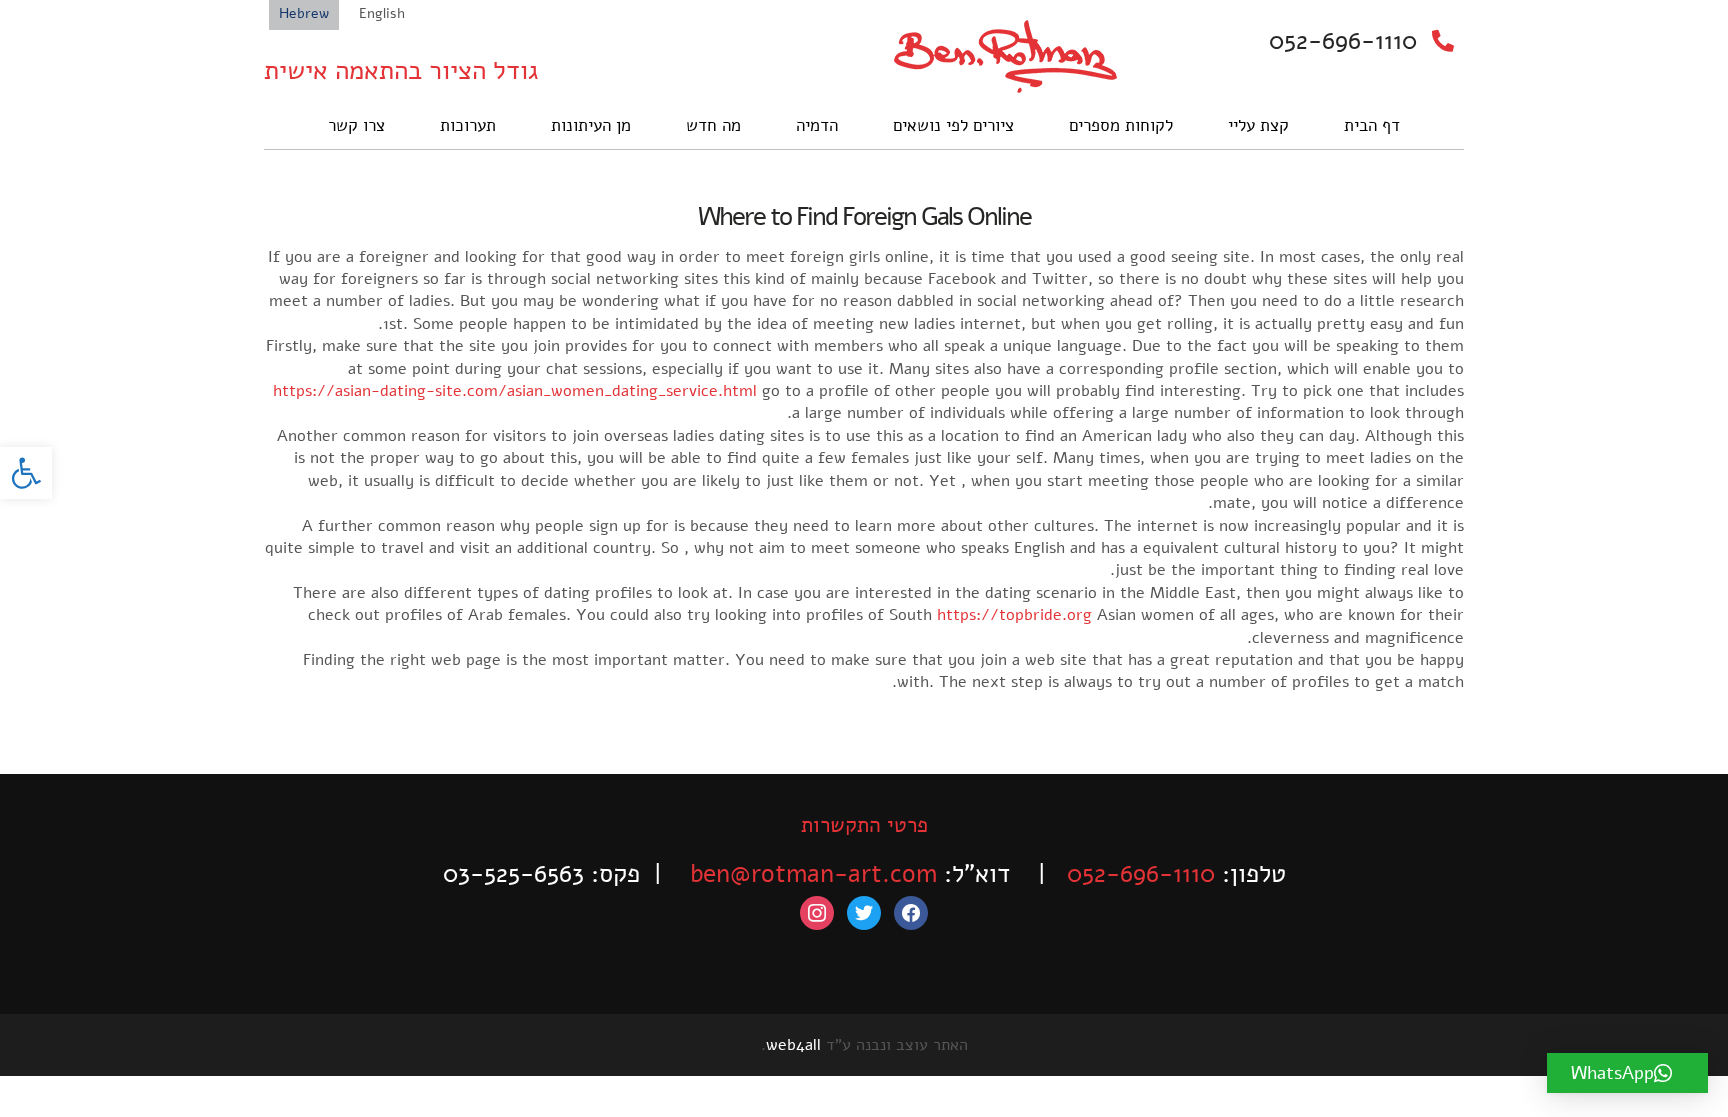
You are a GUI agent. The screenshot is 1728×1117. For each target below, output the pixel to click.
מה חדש (713, 125)
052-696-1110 (1343, 41)
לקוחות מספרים (1121, 125)
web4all (793, 1045)
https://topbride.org (1014, 615)
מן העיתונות (591, 125)
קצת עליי (1258, 125)
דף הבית (1372, 125)
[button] (26, 473)
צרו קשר (356, 125)
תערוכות (468, 125)
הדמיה (817, 125)
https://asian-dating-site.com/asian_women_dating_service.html (515, 391)
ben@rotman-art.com (813, 874)
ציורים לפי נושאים (953, 125)
